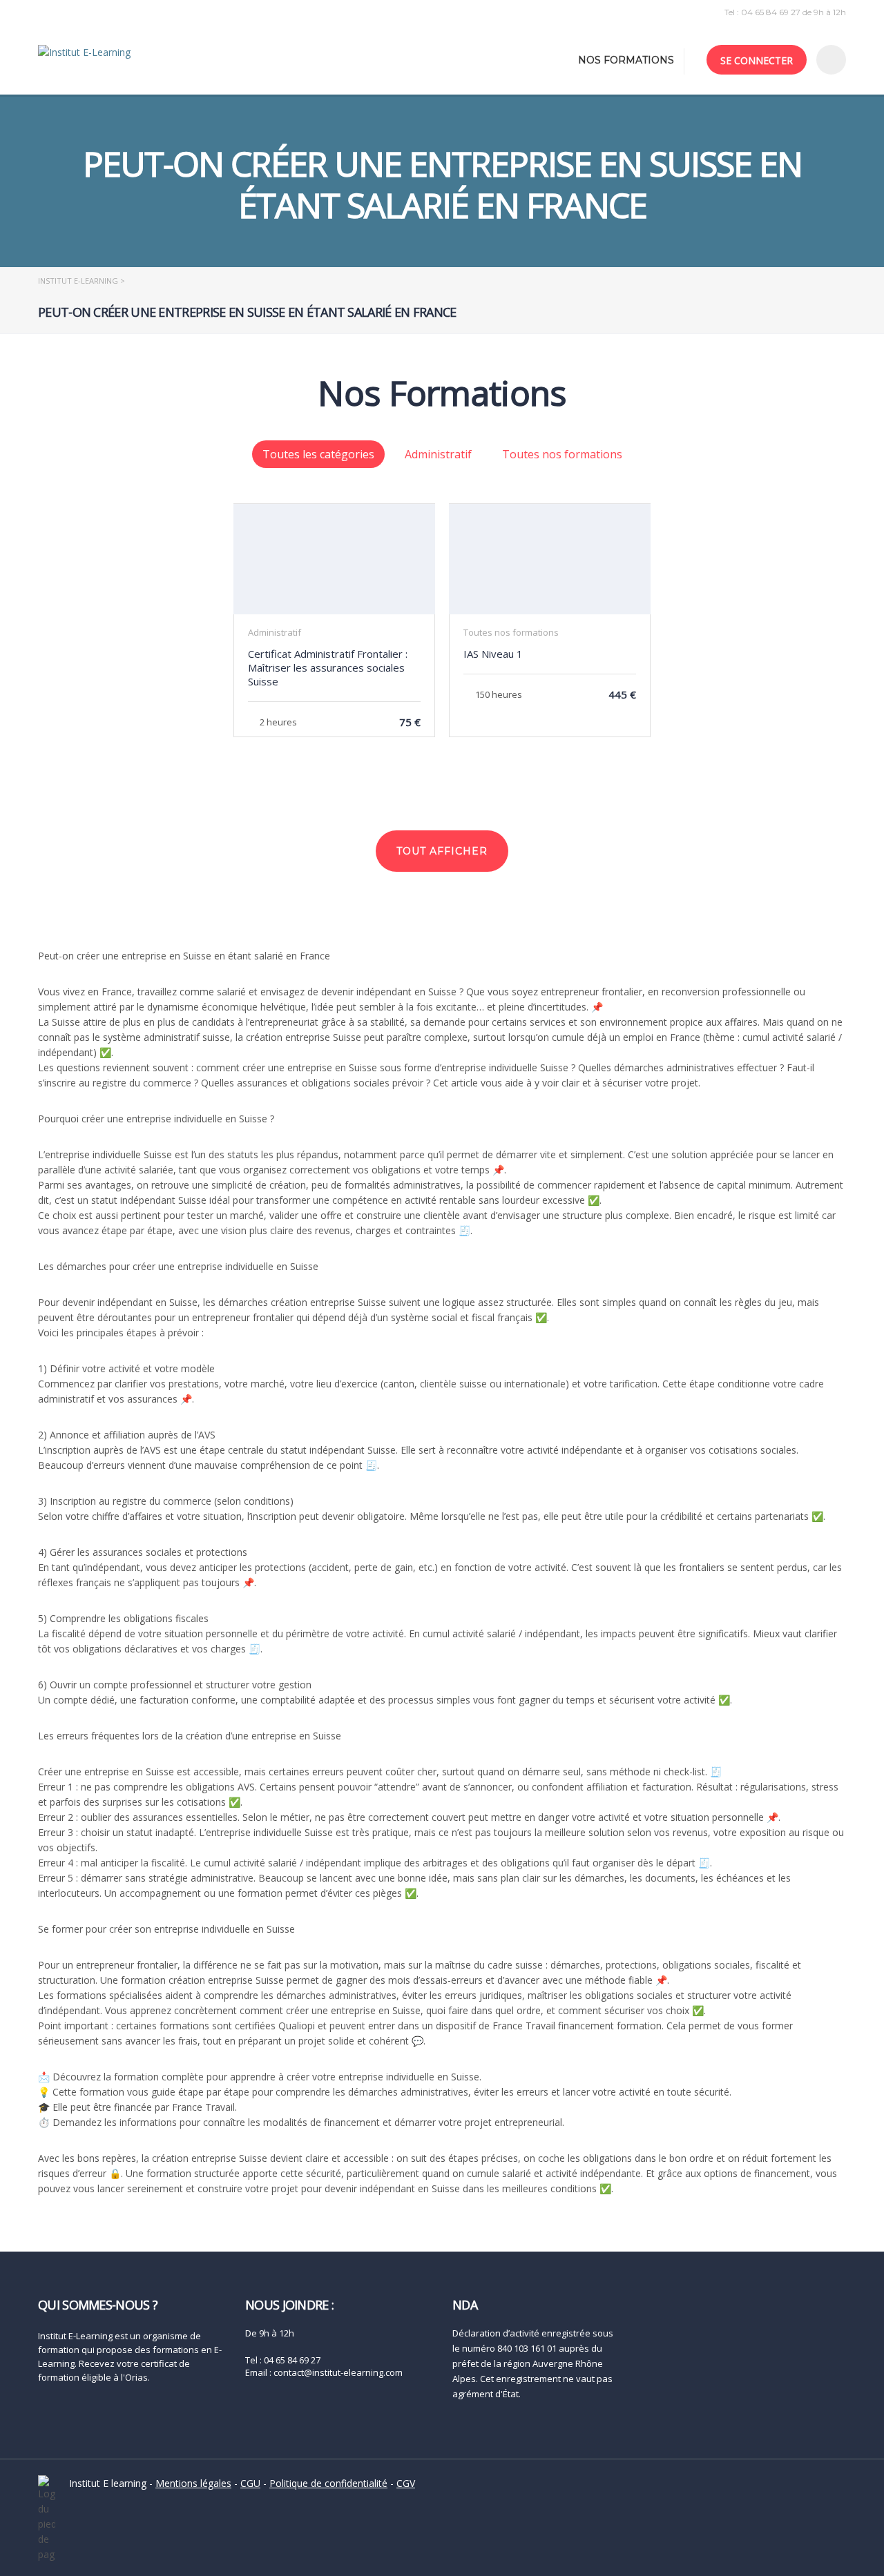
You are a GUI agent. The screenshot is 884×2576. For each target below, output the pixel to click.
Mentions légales (193, 2483)
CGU (250, 2483)
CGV (406, 2483)
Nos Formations (626, 60)
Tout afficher (442, 851)
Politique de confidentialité (328, 2483)
